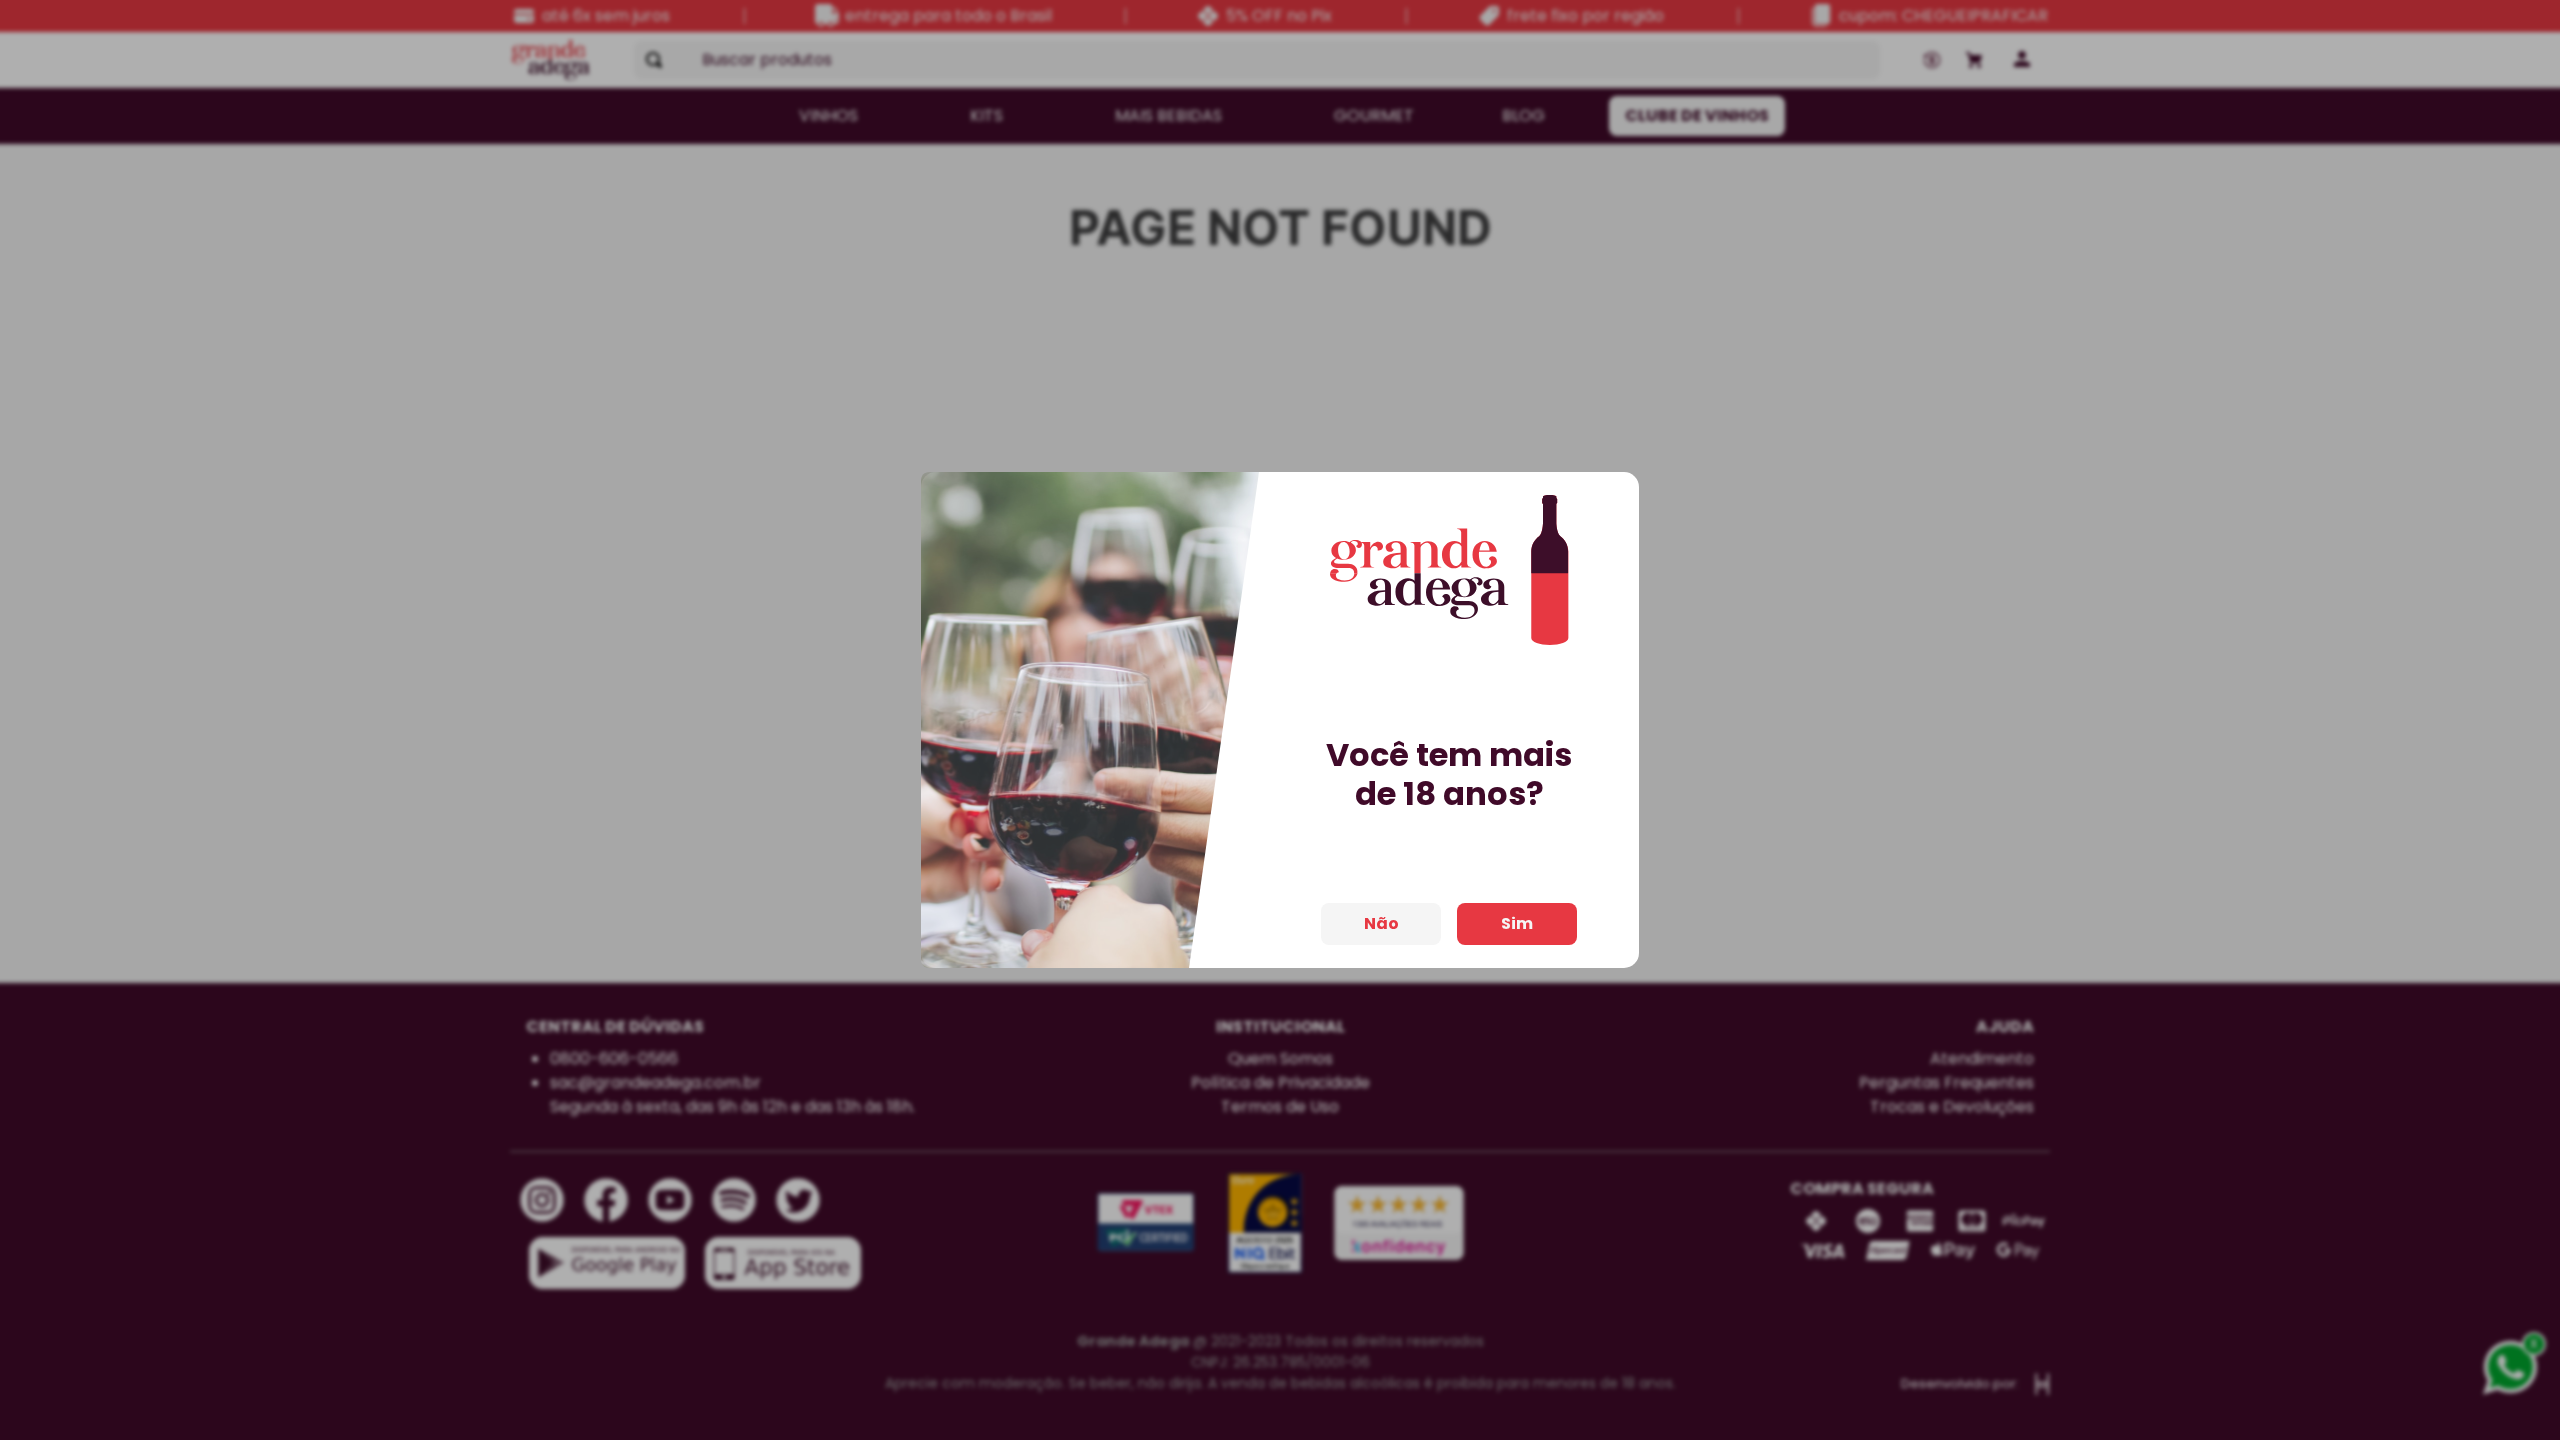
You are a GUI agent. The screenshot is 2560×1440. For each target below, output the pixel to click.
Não (1381, 923)
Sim (1517, 923)
